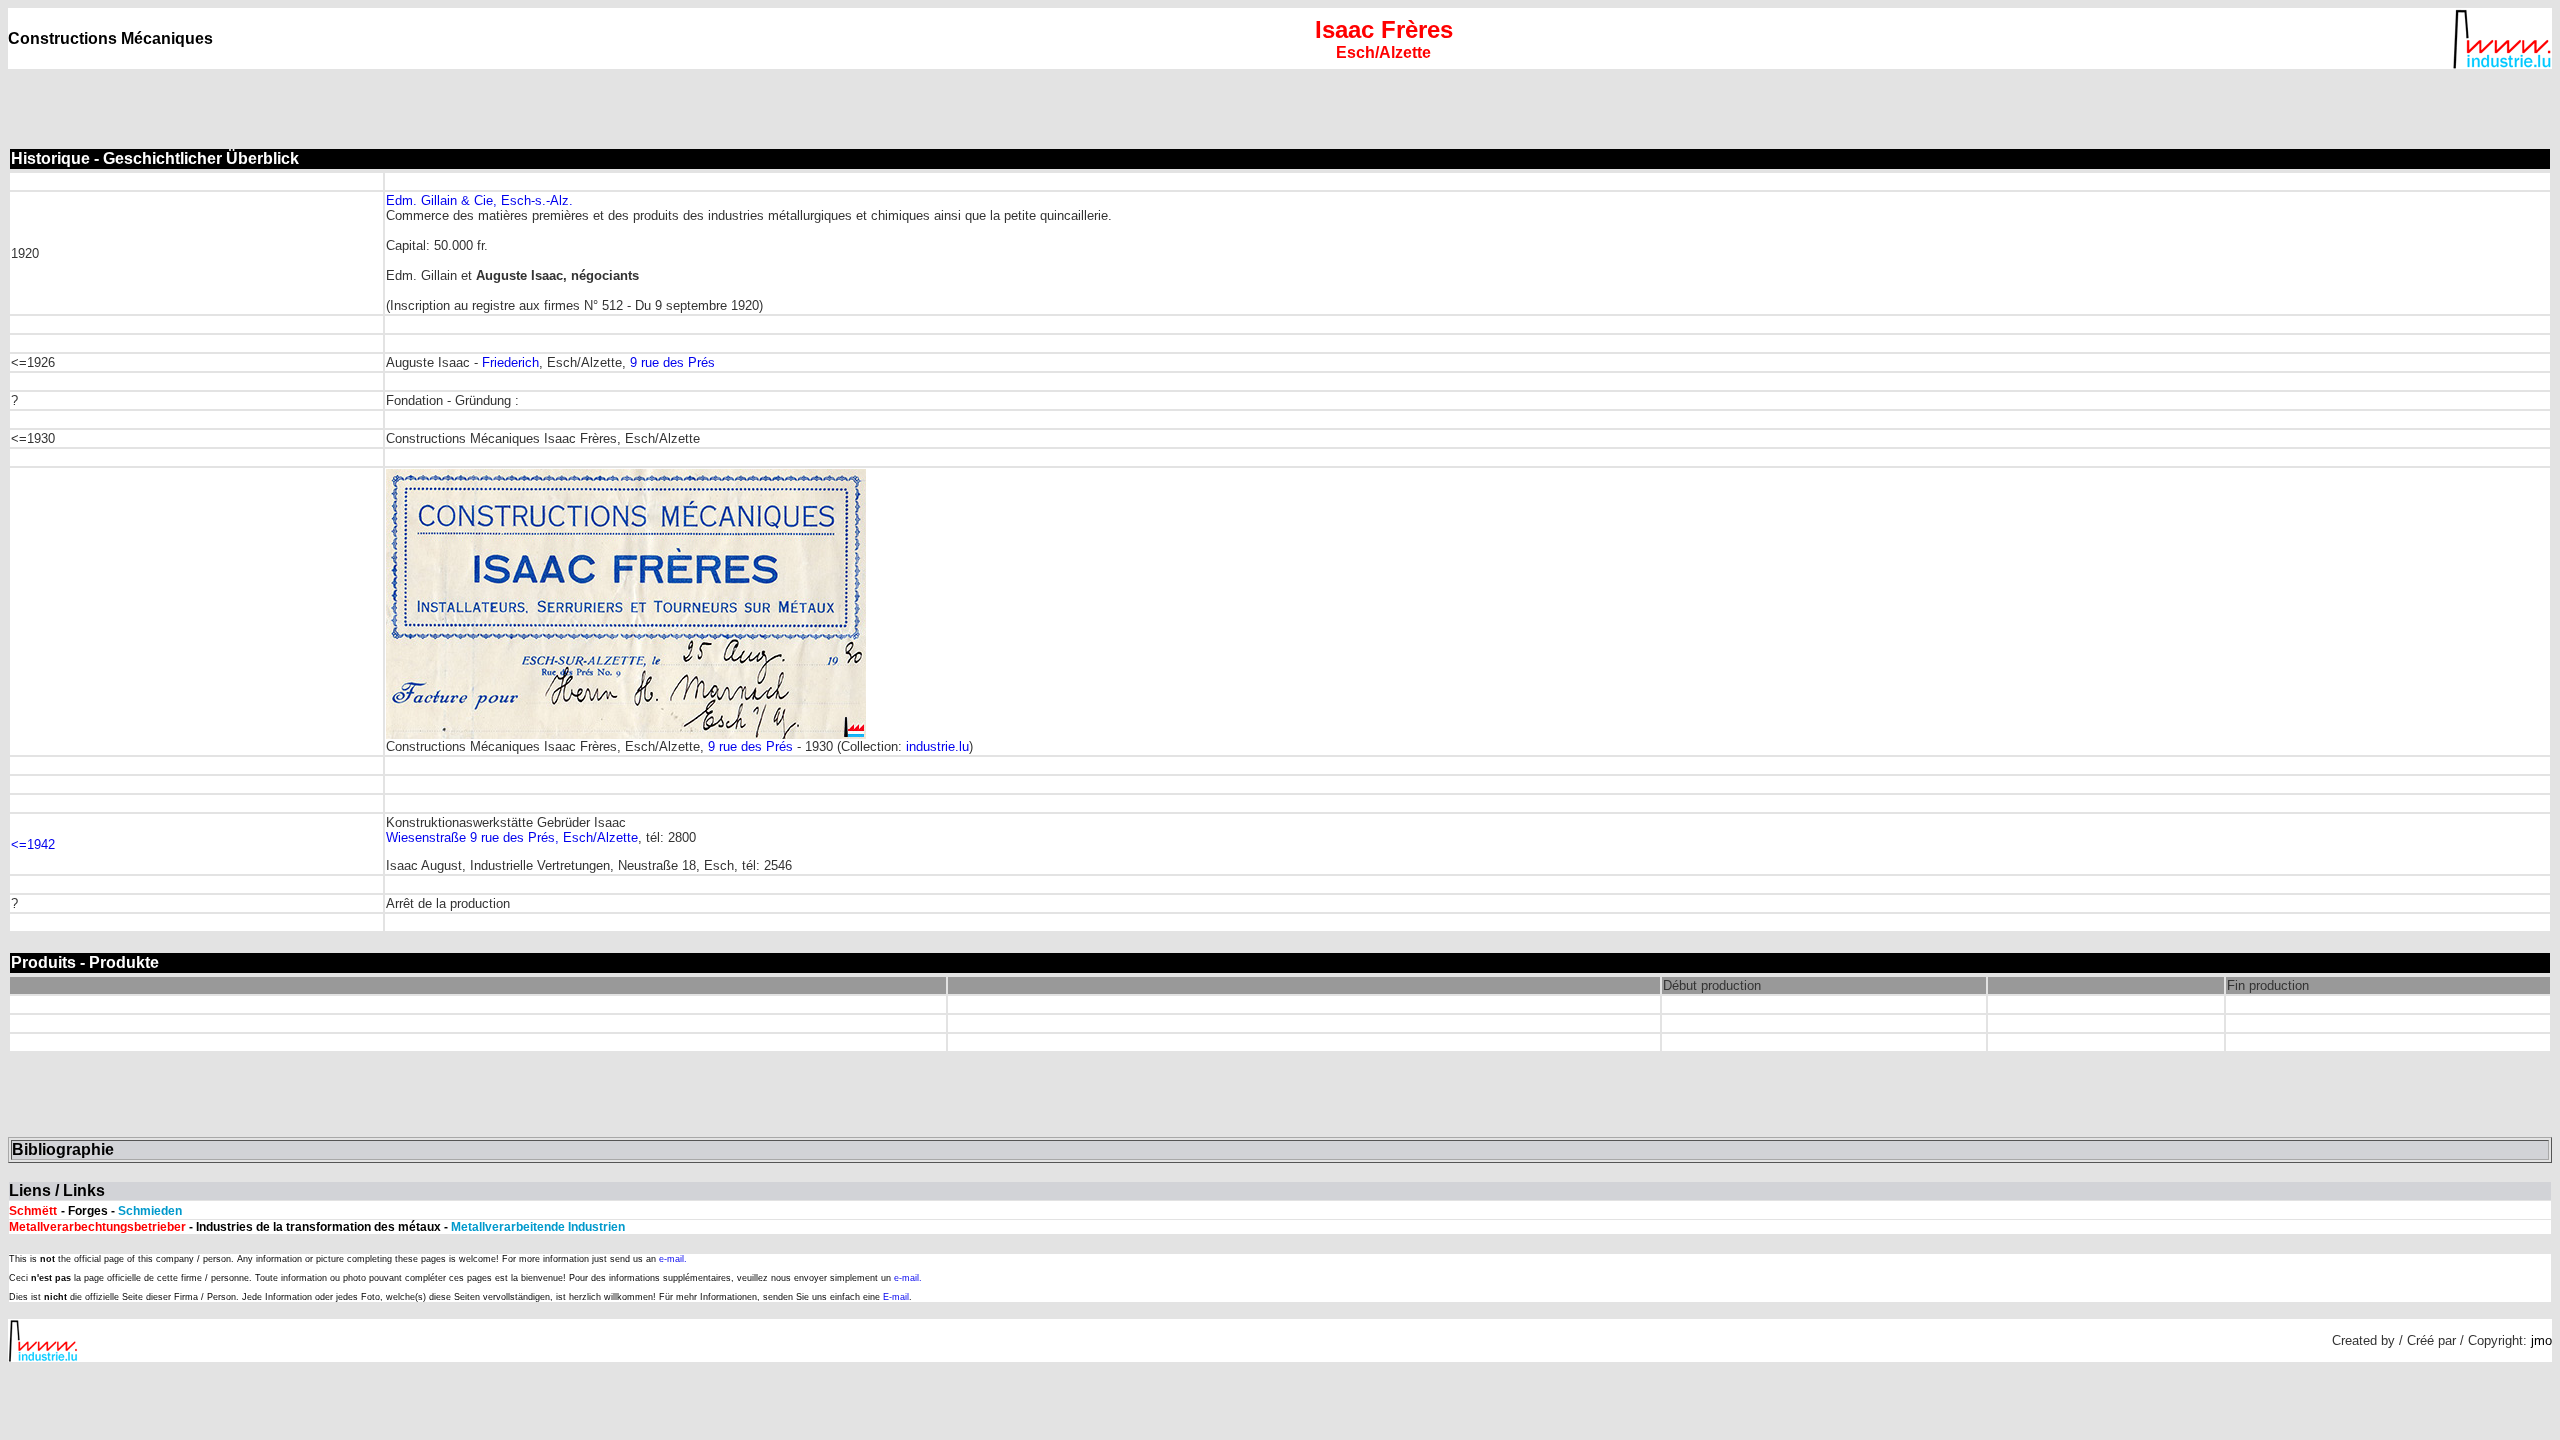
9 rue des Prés (672, 362)
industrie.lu (937, 746)
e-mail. (673, 1259)
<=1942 (33, 844)
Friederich (510, 362)
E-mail (896, 1297)
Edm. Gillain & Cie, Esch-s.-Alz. (479, 200)
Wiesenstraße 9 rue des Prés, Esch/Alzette (512, 837)
